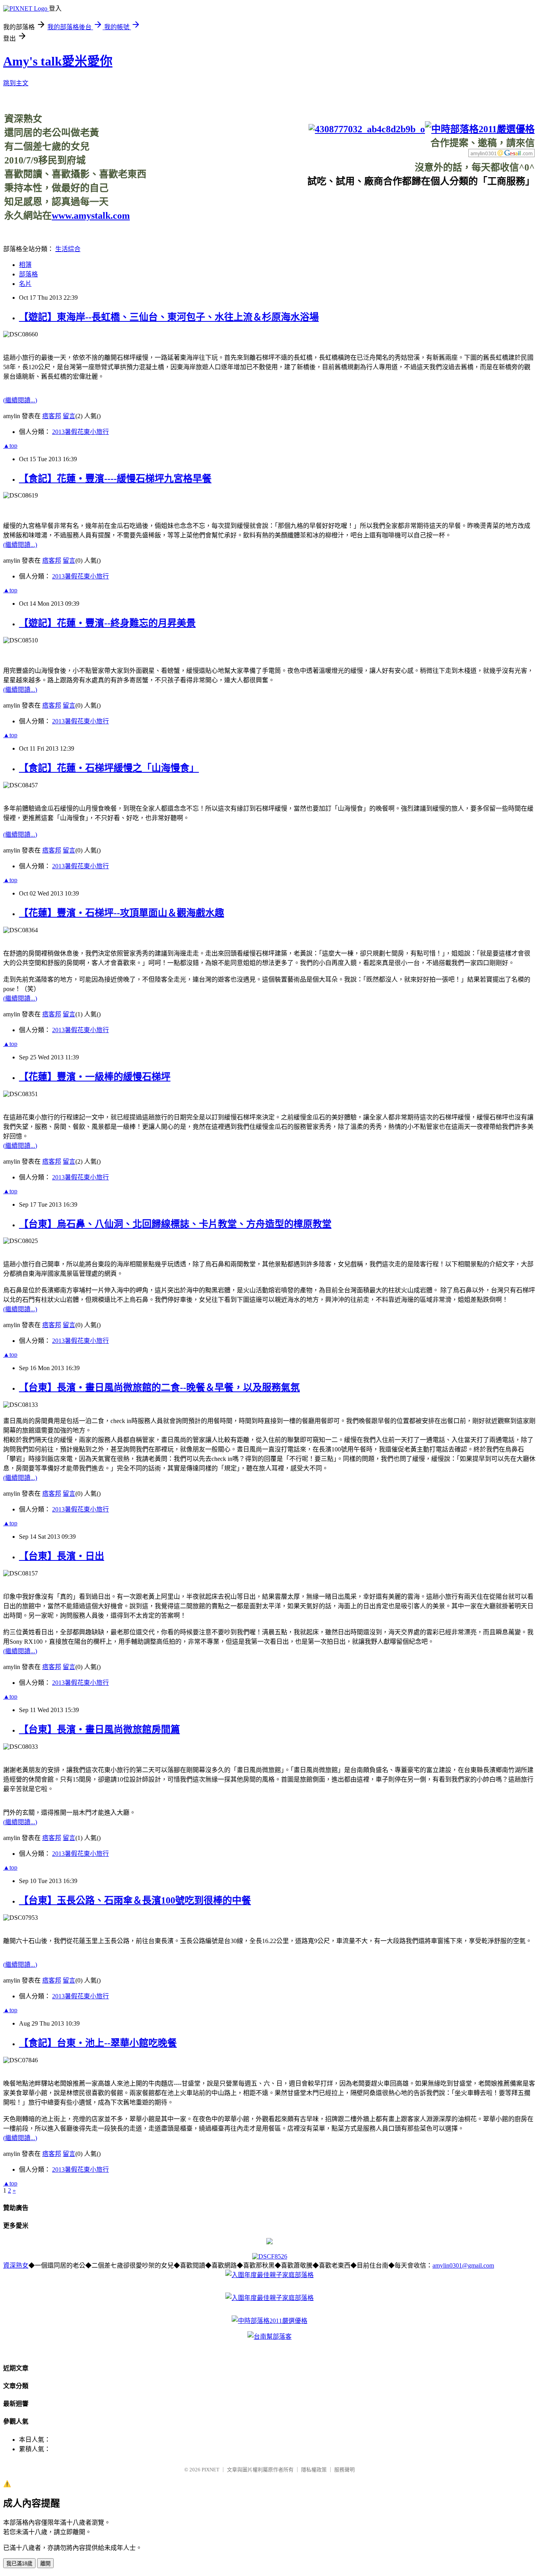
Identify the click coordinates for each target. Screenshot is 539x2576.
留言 (69, 416)
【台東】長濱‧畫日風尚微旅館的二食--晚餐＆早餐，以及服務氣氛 (159, 1388)
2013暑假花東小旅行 (80, 432)
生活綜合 (68, 249)
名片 (25, 284)
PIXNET (211, 2470)
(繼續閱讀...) (20, 400)
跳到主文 (16, 83)
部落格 (28, 274)
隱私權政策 (314, 2470)
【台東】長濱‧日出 (62, 1556)
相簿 (25, 265)
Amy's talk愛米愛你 (58, 61)
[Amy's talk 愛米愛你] (269, 2242)
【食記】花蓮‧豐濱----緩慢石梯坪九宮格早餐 (115, 479)
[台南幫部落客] (269, 2337)
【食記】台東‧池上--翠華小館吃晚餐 (98, 2043)
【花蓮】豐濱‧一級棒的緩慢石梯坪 (95, 1077)
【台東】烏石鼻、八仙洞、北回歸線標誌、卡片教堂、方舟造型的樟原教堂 (175, 1224)
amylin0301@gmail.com (463, 2265)
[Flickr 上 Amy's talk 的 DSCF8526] (270, 2256)
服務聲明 (344, 2470)
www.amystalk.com (91, 216)
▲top (10, 446)
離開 (45, 2564)
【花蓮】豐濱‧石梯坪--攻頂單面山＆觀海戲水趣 (122, 913)
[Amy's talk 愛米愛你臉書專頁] (367, 129)
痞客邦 (52, 416)
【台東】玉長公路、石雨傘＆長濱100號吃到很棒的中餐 (135, 1900)
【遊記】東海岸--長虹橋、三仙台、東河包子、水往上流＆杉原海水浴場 (169, 317)
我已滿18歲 (19, 2564)
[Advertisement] (391, 205)
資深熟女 (16, 2265)
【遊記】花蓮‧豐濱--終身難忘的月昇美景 (107, 623)
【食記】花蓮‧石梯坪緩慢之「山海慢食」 (109, 768)
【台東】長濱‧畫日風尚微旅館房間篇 (99, 1729)
